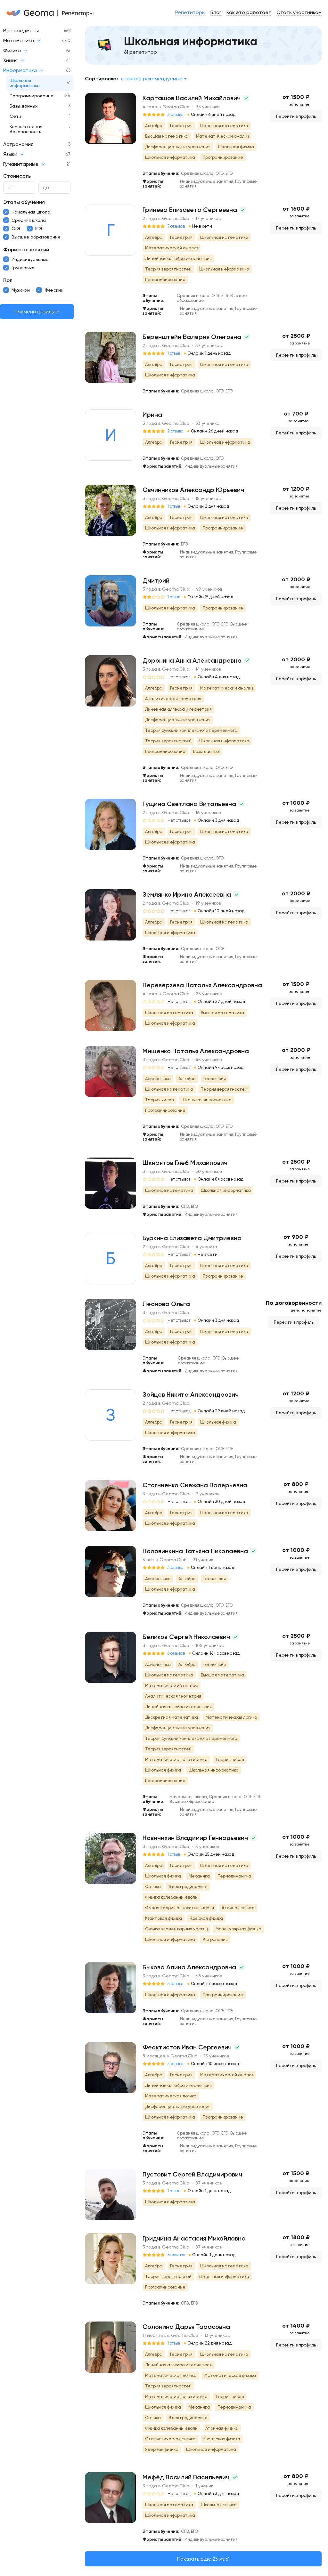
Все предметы (21, 31)
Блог (216, 12)
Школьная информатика (25, 83)
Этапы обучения (24, 202)
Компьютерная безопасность (26, 129)
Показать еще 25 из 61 (203, 2559)
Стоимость (17, 176)
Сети (15, 116)
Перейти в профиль (296, 116)
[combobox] (154, 79)
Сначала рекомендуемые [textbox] (152, 79)
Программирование (32, 96)
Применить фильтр (37, 312)
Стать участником (299, 12)
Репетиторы (190, 12)
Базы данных (24, 106)
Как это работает (249, 12)
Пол (8, 280)
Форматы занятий (26, 250)
